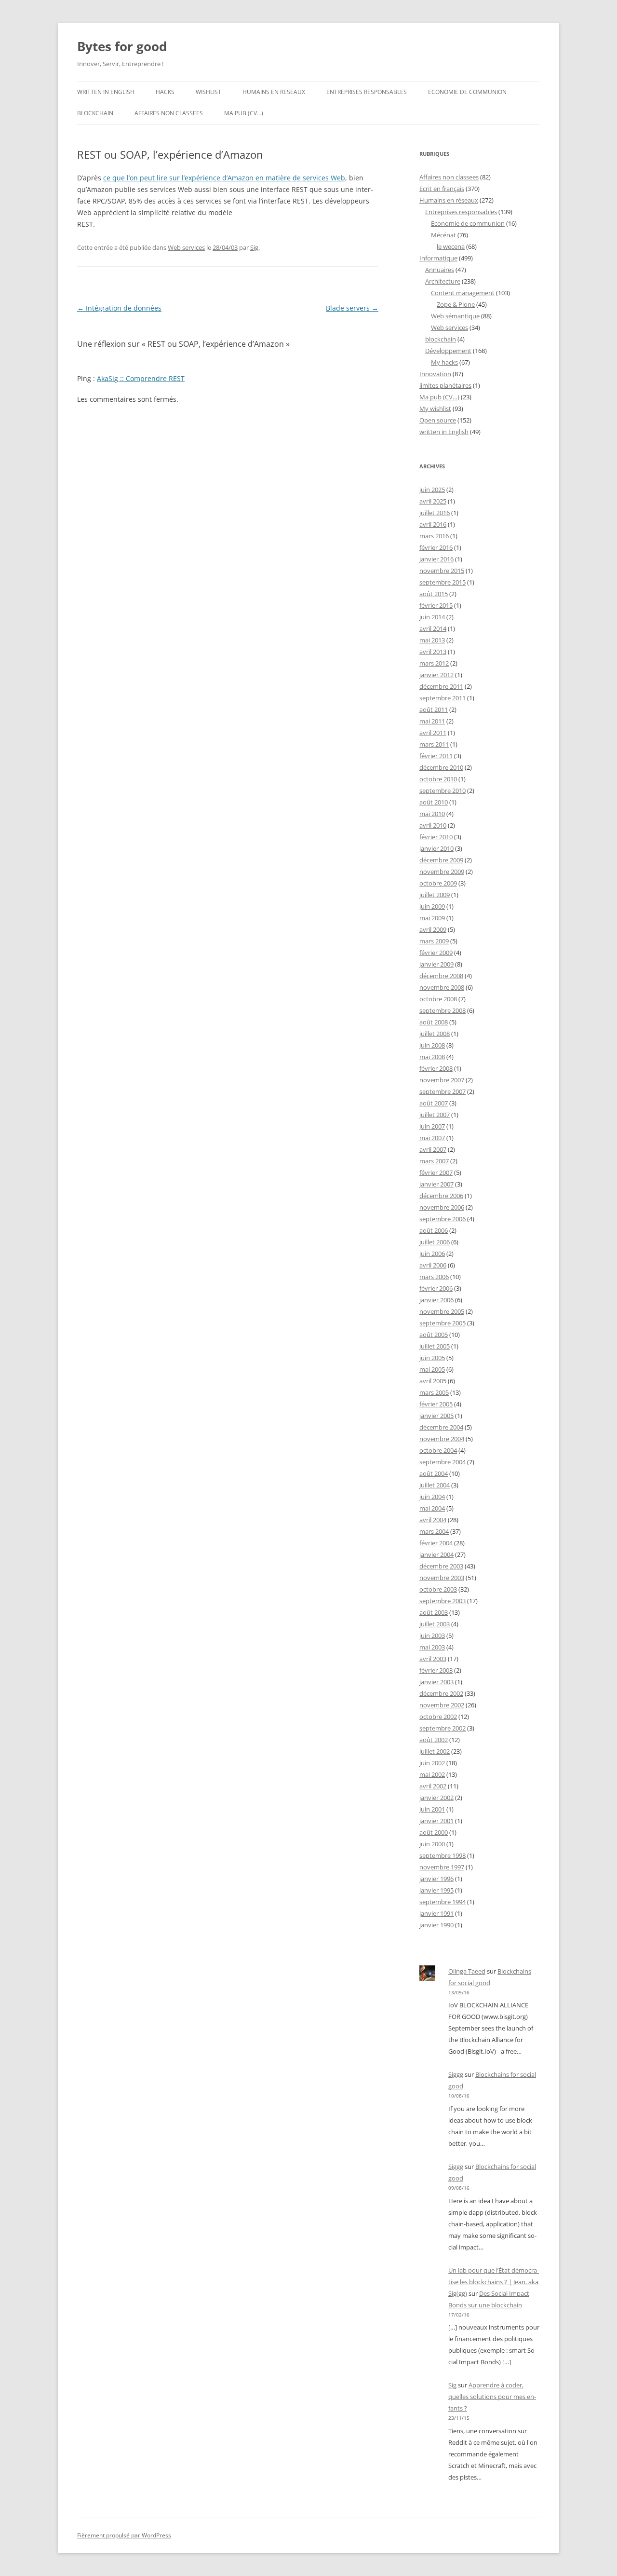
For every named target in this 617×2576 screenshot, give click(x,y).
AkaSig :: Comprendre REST (141, 378)
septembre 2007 (443, 1091)
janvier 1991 (436, 1913)
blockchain (95, 113)
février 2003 (436, 1670)
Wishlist (208, 92)
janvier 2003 (436, 1682)
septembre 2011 (443, 698)
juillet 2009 (435, 895)
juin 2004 (432, 1497)
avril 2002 (433, 1786)
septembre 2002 (443, 1728)
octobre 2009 (438, 883)
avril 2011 (433, 733)
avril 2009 (433, 929)
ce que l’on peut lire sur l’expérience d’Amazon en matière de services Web (224, 178)
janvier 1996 (436, 1879)
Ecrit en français (442, 189)
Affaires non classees (169, 113)
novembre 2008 (442, 987)
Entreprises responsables (367, 92)
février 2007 (436, 1172)
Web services (186, 247)
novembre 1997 (442, 1867)
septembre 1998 (443, 1855)
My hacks (444, 362)
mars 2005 (434, 1392)
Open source (438, 420)
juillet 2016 (435, 513)
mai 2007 (432, 1138)
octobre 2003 (438, 1589)
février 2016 (436, 547)
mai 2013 (432, 640)
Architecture (443, 281)
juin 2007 (432, 1126)
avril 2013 (433, 652)
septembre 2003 (443, 1601)
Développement (448, 351)
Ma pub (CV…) (244, 113)
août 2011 (434, 709)
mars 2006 (434, 1277)
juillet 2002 (435, 1751)
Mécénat (443, 235)
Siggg (456, 2074)
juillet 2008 (435, 1034)
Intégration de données (119, 308)
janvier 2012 (436, 675)
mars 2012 (434, 663)
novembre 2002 (442, 1705)
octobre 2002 (438, 1717)
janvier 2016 (436, 559)
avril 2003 (433, 1659)
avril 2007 (433, 1149)
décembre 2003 (441, 1566)
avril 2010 (433, 825)
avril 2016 (433, 524)
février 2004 (436, 1543)
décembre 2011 (441, 686)
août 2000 (434, 1832)
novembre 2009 (442, 872)
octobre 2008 (438, 999)
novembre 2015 (442, 571)
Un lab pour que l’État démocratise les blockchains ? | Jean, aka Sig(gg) (494, 2282)
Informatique (438, 258)
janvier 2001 (436, 1821)
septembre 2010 (443, 791)
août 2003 (434, 1612)
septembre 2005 (443, 1323)
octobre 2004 (438, 1450)
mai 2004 (432, 1508)
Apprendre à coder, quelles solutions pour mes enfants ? (492, 2397)
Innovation (435, 374)
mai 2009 (432, 918)
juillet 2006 (435, 1242)
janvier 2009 (436, 964)
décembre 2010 (441, 767)
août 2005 (434, 1335)
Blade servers (352, 308)
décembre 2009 (441, 860)
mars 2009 (434, 941)
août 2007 (434, 1103)
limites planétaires (445, 385)
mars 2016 (434, 536)
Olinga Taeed (467, 1971)
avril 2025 (433, 501)
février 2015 (436, 605)
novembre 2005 (442, 1311)
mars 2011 (434, 744)
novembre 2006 (442, 1207)
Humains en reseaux (274, 92)
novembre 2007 (442, 1080)
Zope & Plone (456, 304)
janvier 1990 (436, 1925)
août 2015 (434, 594)
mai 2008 (432, 1057)
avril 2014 (433, 628)
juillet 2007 (435, 1115)
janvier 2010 (436, 848)
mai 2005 (432, 1369)
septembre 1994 (443, 1902)
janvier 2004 (436, 1554)
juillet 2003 (435, 1624)
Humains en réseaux (449, 200)
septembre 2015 (443, 582)
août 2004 (434, 1473)
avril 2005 (433, 1381)
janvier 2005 (436, 1416)
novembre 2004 (442, 1439)
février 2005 (436, 1404)
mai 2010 (432, 814)
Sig (254, 247)
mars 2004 (434, 1531)
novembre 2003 (442, 1578)
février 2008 (436, 1068)
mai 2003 (432, 1647)
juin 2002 (432, 1763)
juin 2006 (432, 1254)
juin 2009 (432, 906)
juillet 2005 (435, 1346)
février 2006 (436, 1288)
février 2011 (436, 756)
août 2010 (434, 802)
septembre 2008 (443, 1010)
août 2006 (434, 1230)
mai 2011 (432, 721)
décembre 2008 (441, 976)
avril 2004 (433, 1520)
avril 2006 (433, 1265)
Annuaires (440, 270)
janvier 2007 (436, 1184)
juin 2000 (432, 1844)
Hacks (165, 92)
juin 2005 (432, 1358)
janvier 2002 (436, 1798)
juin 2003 (432, 1636)
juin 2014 (432, 617)
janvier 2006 (436, 1300)
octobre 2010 (438, 779)
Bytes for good (122, 46)
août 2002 (434, 1740)
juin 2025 (432, 490)
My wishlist (435, 409)
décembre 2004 (441, 1427)
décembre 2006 (441, 1196)
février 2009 (436, 953)
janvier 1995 (436, 1890)
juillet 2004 (435, 1485)
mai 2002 (432, 1774)
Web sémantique (455, 316)
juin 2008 (432, 1045)
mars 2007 (434, 1161)
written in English (106, 92)
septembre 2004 (443, 1462)
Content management (463, 293)
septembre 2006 (443, 1219)
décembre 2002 (441, 1693)
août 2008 (434, 1022)
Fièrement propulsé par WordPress (124, 2535)
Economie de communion (467, 92)
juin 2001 (432, 1809)
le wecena (451, 246)
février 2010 (436, 837)
